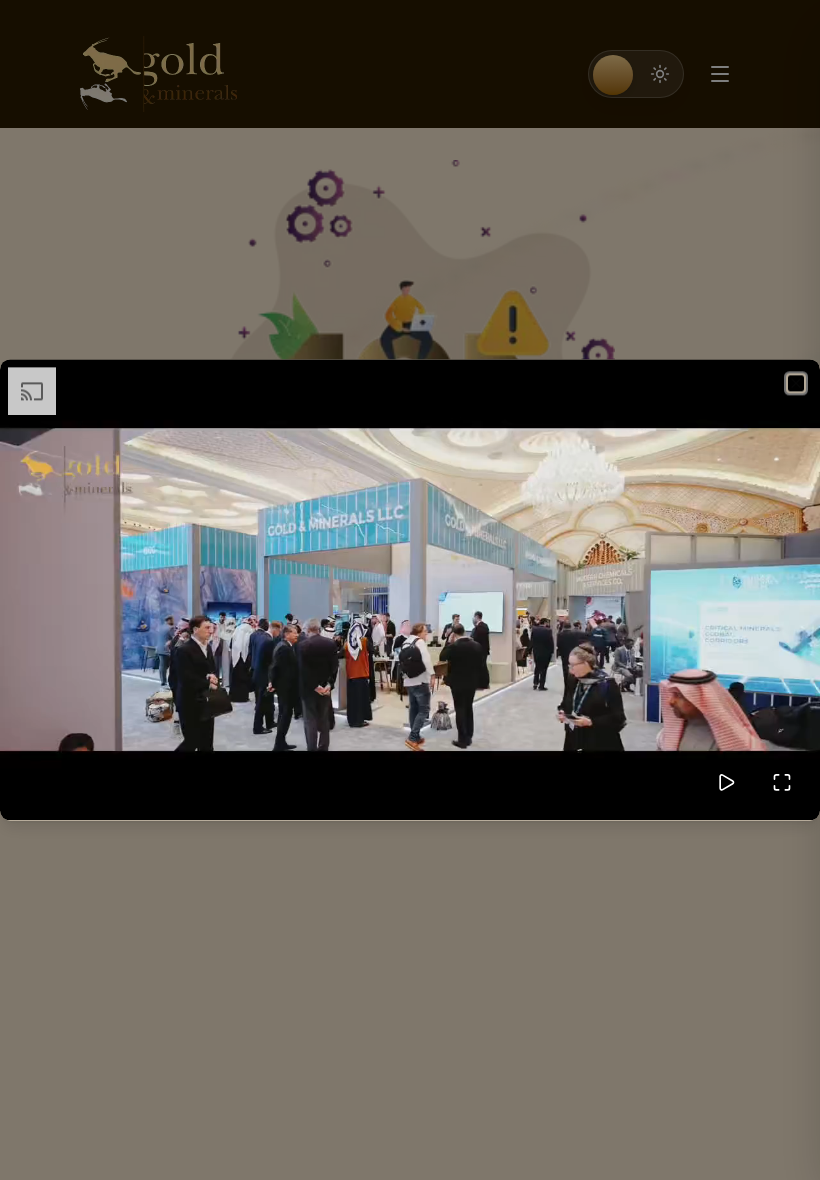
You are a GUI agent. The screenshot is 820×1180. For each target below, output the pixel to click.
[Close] (796, 383)
